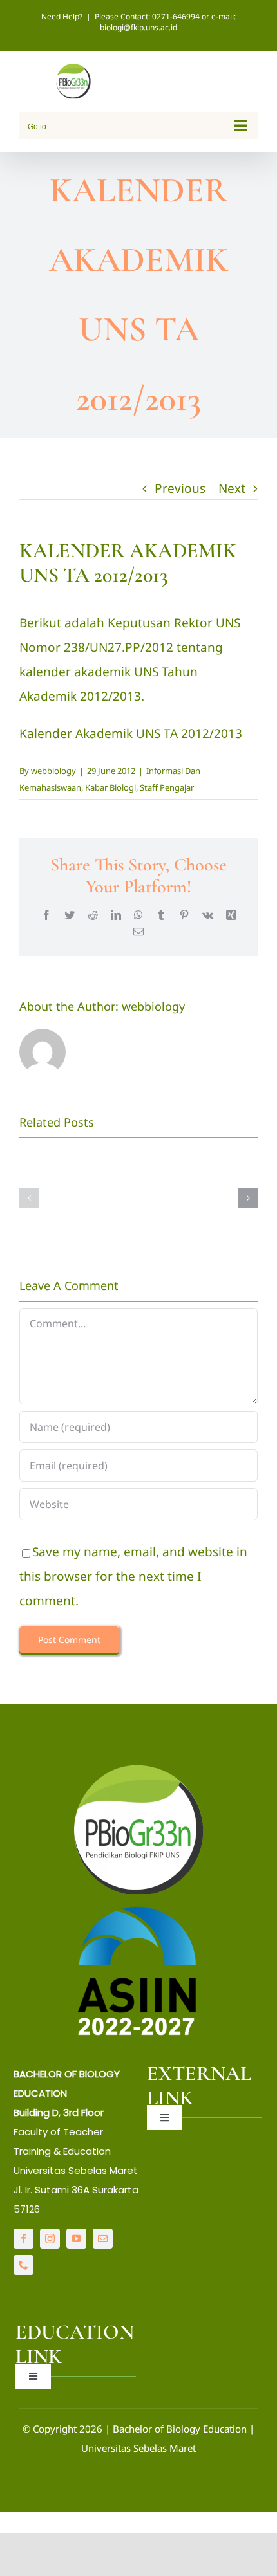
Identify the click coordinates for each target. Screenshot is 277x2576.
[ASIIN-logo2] (138, 1909)
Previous (180, 488)
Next (232, 488)
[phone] (24, 2265)
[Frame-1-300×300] (138, 1771)
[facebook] (24, 2239)
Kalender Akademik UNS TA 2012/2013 (131, 733)
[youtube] (76, 2239)
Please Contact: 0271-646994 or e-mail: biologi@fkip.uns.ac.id (165, 22)
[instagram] (50, 2239)
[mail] (103, 2239)
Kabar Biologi (110, 787)
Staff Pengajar (167, 787)
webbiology (53, 771)
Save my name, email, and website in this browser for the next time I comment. (133, 1576)
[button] (29, 1198)
